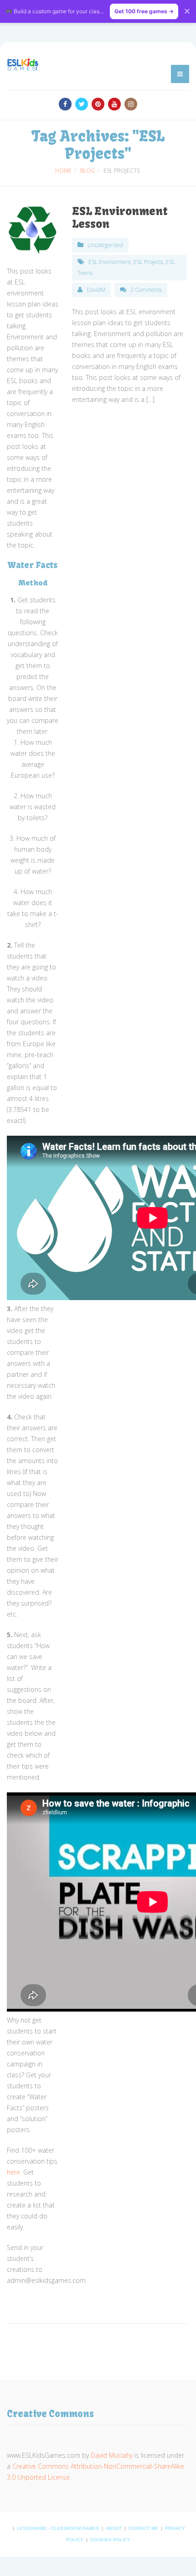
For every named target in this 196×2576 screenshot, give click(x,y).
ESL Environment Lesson (120, 217)
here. (14, 2172)
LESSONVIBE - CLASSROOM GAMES (59, 2528)
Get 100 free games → (144, 11)
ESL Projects (148, 262)
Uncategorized (105, 245)
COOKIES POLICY (110, 2540)
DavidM (96, 290)
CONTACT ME (144, 2528)
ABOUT (114, 2528)
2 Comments (146, 290)
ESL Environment (110, 262)
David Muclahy (112, 2455)
